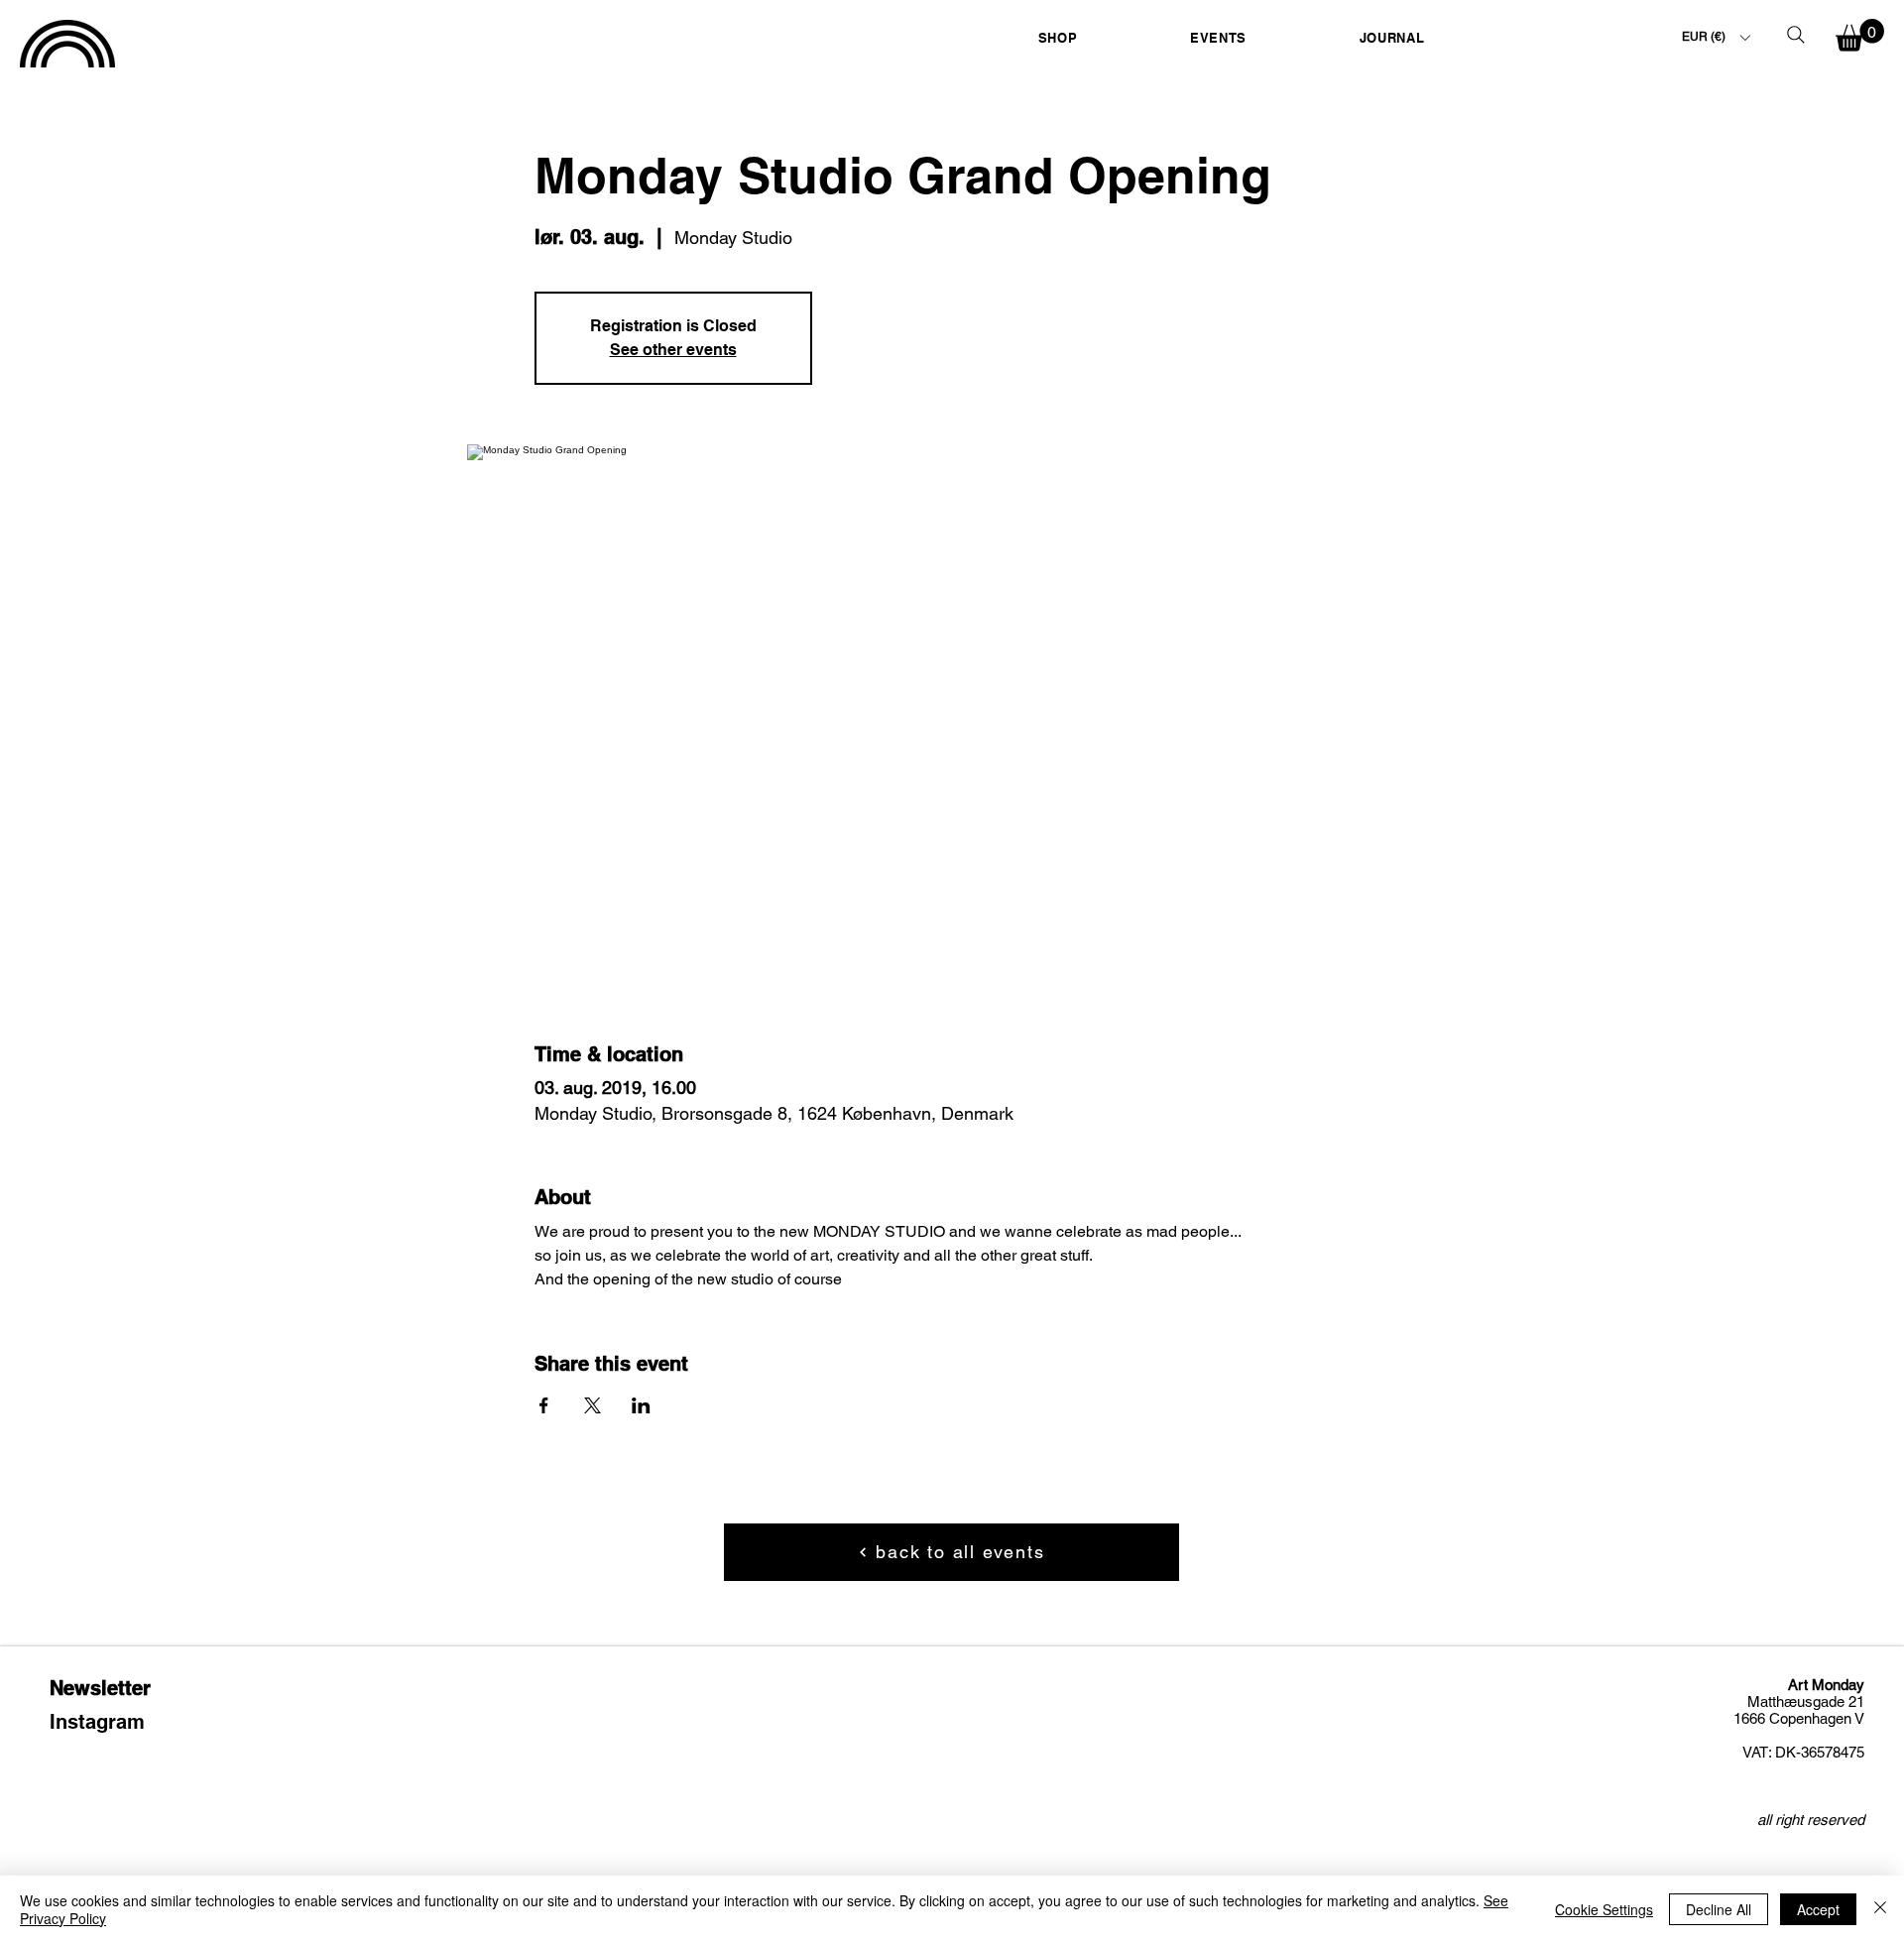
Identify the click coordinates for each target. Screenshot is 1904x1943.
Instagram (97, 1722)
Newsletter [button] (100, 1688)
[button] (1058, 37)
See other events (673, 350)
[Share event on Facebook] (544, 1405)
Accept (1818, 1909)
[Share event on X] (593, 1405)
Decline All (1719, 1909)
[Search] (1796, 35)
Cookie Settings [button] (1604, 1909)
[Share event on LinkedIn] (641, 1405)
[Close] (1880, 1909)
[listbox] (1716, 37)
